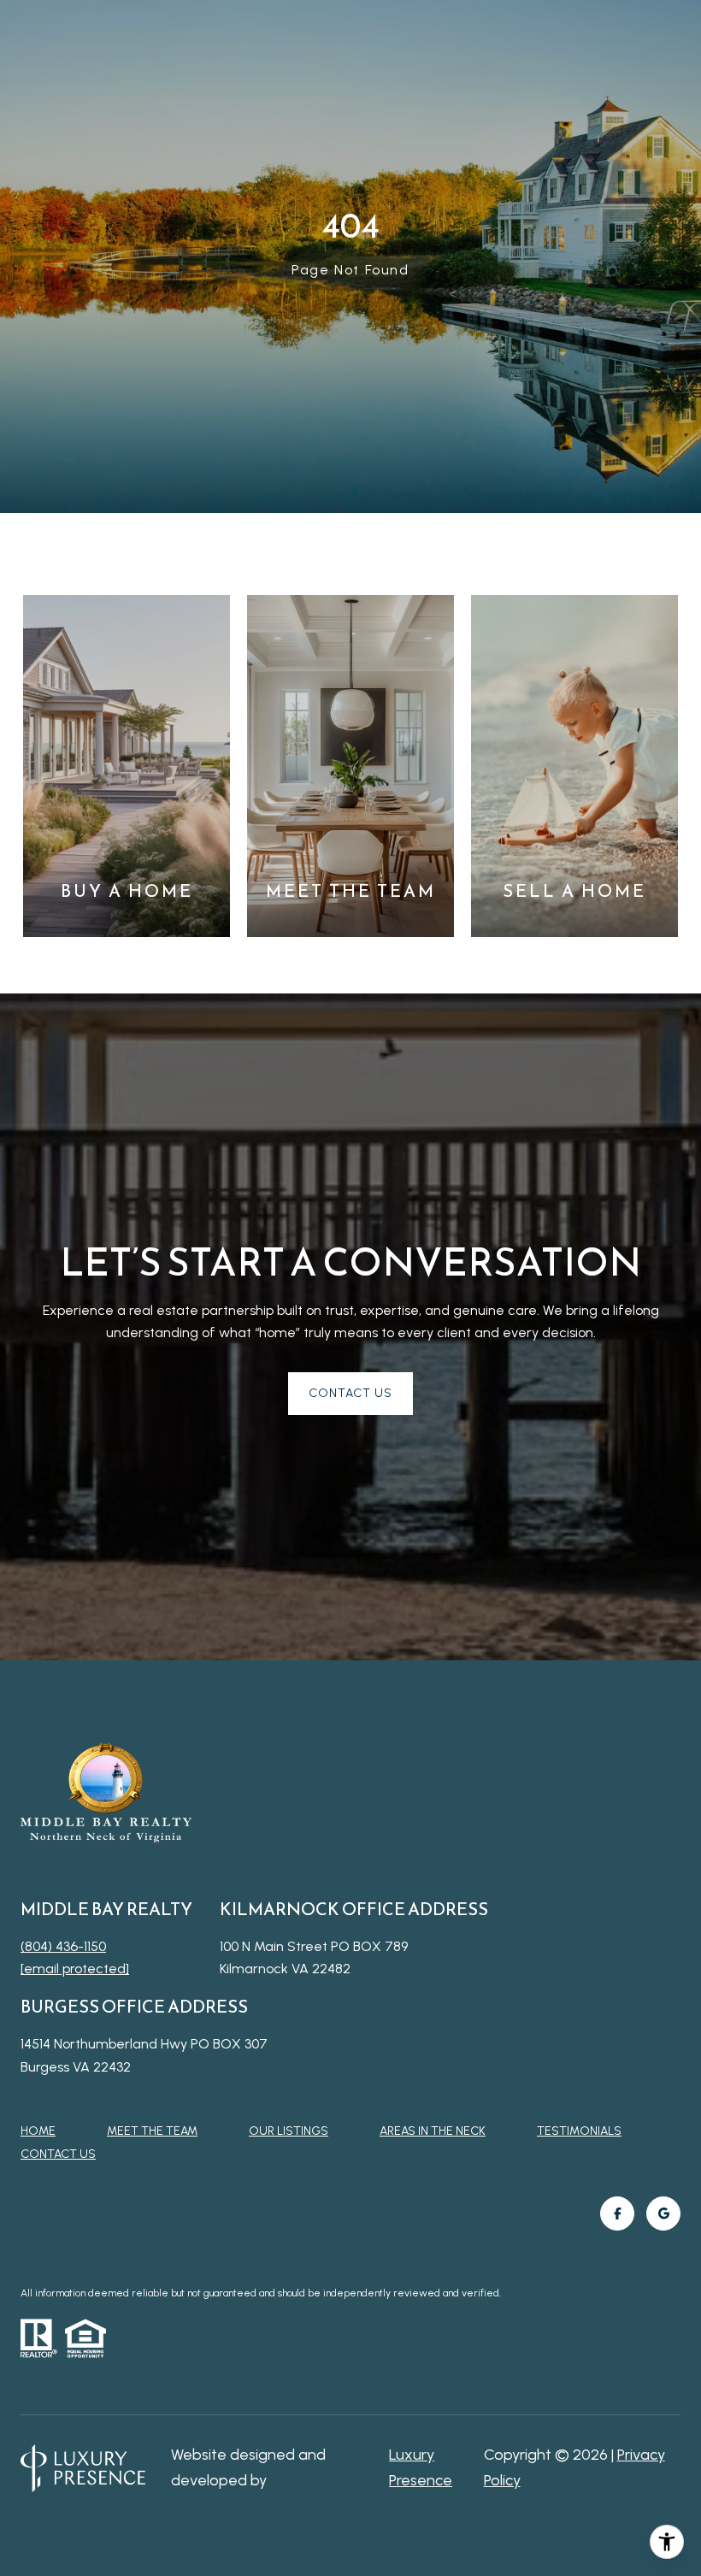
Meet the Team (152, 2131)
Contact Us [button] (350, 1393)
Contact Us (58, 2155)
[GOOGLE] (663, 2213)
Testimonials (579, 2131)
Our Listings (289, 2131)
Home (38, 2131)
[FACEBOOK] (617, 2213)
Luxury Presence (421, 2467)
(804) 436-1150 (63, 1946)
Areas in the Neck (433, 2131)
